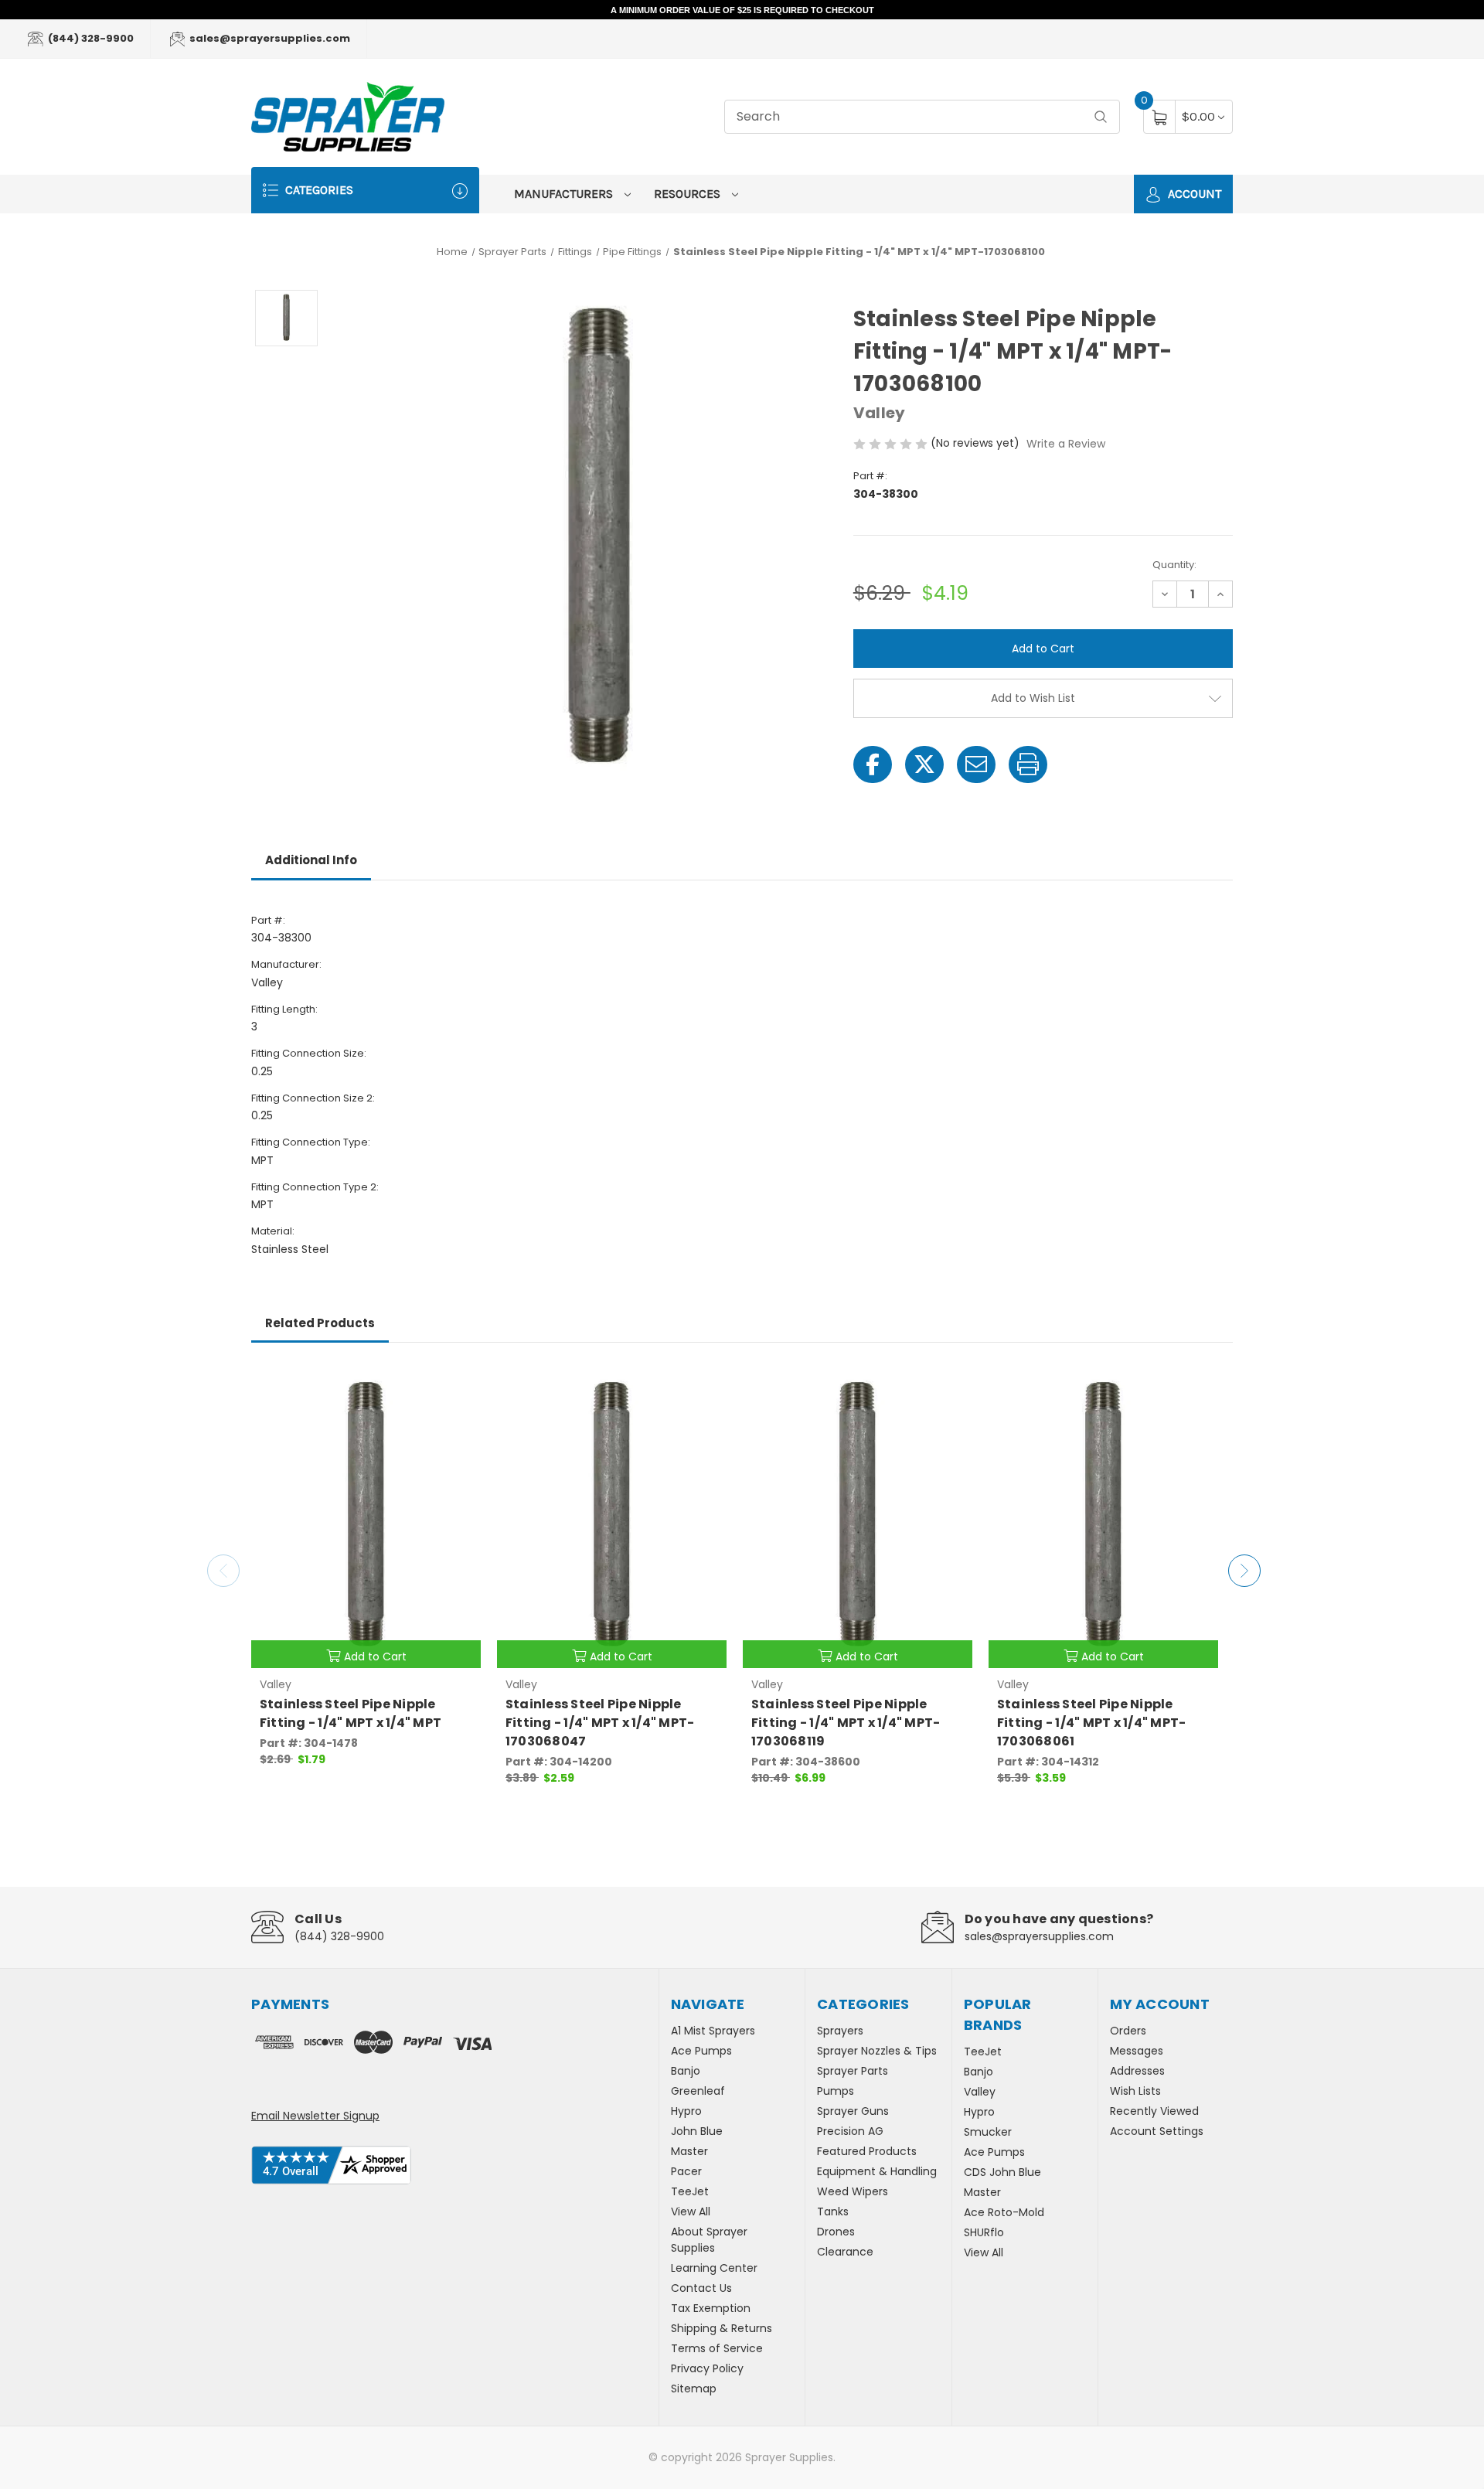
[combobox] (922, 117)
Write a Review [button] (1066, 444)
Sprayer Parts (853, 2071)
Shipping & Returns (722, 2328)
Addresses (1137, 2071)
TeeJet (690, 2191)
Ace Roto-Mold (1004, 2212)
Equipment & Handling (877, 2171)
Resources (689, 194)
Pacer (686, 2171)
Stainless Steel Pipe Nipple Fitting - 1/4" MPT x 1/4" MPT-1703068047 (600, 1723)
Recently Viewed (1154, 2111)
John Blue (697, 2131)
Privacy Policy (707, 2368)
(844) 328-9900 (90, 38)
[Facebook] (873, 764)
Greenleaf (698, 2091)
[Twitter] (924, 764)
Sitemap (694, 2389)
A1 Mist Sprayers (713, 2031)
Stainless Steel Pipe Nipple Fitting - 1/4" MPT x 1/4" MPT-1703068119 (846, 1723)
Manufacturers (565, 194)
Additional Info (311, 860)
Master (689, 2151)
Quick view (458, 1383)
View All (691, 2211)
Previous (223, 1571)
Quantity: (1174, 565)
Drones (836, 2232)
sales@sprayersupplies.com (269, 38)
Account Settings (1157, 2131)
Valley (980, 2092)
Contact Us (701, 2288)
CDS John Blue (1002, 2172)
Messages (1137, 2051)
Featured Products (867, 2151)
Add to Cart (375, 1656)
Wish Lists (1135, 2091)
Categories (318, 190)
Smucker (988, 2132)
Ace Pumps (701, 2051)
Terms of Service (717, 2348)
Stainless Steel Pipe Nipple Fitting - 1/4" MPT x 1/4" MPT (351, 1713)
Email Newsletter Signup (315, 2116)
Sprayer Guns (853, 2111)
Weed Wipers (853, 2191)
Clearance (845, 2252)
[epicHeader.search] (1101, 117)
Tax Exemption (711, 2308)
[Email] (976, 764)
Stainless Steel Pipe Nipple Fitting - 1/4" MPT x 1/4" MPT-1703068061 (1092, 1723)
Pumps (836, 2091)
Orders (1128, 2031)
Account (1193, 194)
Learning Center (714, 2268)
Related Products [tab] (320, 1323)
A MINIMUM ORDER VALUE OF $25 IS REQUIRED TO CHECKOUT (742, 10)
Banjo (686, 2071)
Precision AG (850, 2131)
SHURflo (984, 2232)
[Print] (1028, 764)
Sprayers (840, 2031)
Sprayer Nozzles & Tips (877, 2051)
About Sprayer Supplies (709, 2240)
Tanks (833, 2211)
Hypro (686, 2111)
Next (1244, 1571)
